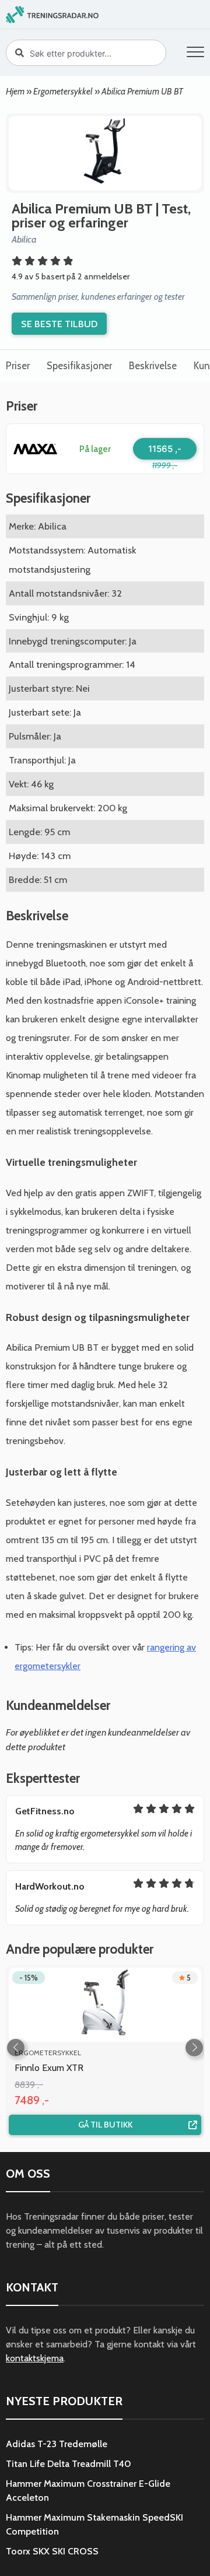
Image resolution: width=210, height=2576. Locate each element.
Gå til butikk (105, 2125)
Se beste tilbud (59, 324)
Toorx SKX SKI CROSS (52, 2551)
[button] (195, 54)
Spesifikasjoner (79, 366)
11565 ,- (165, 449)
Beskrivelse (153, 366)
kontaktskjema (35, 2358)
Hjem (15, 91)
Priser (18, 366)
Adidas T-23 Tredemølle (57, 2444)
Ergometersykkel (63, 91)
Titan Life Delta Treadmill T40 (69, 2464)
